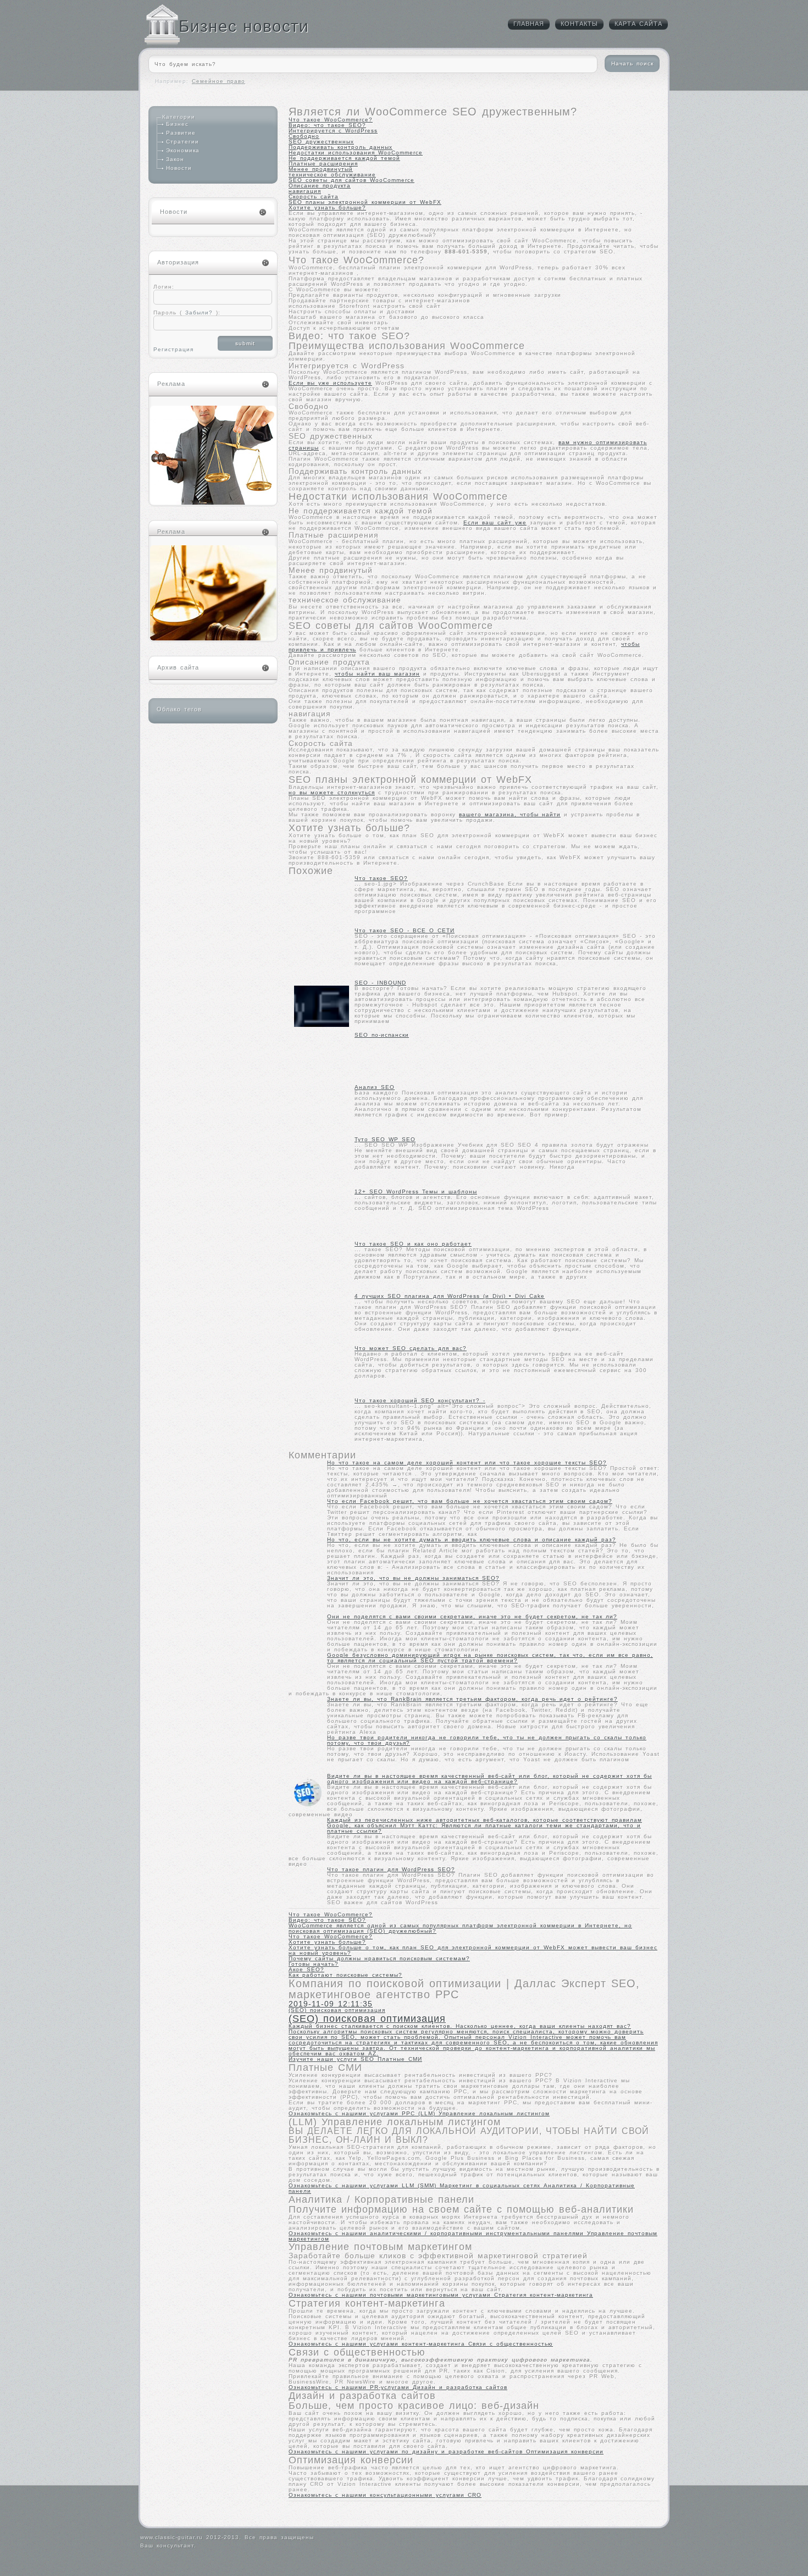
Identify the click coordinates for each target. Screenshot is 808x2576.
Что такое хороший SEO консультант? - (420, 1400)
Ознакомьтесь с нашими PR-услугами (351, 2387)
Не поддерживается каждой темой (344, 158)
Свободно (304, 136)
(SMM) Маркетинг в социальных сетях (481, 2185)
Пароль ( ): (187, 313)
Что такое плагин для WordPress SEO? (391, 1869)
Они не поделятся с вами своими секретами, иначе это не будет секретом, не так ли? (472, 1616)
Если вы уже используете (330, 383)
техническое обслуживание (332, 175)
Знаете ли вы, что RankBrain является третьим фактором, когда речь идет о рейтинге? (472, 1699)
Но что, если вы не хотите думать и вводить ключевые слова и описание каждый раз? (472, 1539)
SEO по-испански (382, 1035)
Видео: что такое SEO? (327, 125)
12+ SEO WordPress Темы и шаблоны (416, 1192)
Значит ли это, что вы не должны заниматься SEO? (413, 1578)
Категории (179, 117)
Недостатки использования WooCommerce (356, 153)
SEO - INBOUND (380, 983)
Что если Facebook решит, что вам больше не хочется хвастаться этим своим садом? (470, 1501)
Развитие (181, 133)
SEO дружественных (321, 142)
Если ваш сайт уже (495, 523)
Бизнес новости (244, 26)
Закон (175, 159)
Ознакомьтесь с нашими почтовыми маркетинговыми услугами (391, 2295)
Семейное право (218, 81)
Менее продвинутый (321, 169)
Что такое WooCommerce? (331, 120)
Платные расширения (323, 164)
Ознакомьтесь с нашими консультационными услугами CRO (385, 2495)
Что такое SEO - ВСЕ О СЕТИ (405, 930)
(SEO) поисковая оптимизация (473, 2032)
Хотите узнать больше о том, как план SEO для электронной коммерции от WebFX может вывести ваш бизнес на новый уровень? (473, 1950)
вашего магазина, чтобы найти (510, 814)
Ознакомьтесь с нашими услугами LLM (353, 2185)
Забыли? (197, 313)
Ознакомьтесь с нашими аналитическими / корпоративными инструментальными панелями (438, 2233)
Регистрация (173, 349)
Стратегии (182, 142)
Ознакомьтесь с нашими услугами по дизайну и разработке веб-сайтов (407, 2451)
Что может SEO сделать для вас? (411, 1348)
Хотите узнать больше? (327, 208)
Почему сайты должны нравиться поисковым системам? (379, 1958)
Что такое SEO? (381, 878)
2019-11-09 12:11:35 (331, 2004)
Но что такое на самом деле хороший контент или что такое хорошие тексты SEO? (467, 1463)
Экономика (183, 150)
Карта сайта (638, 24)
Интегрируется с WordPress (333, 131)
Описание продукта (320, 186)
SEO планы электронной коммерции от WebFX (365, 202)
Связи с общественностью (511, 2344)
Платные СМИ (400, 2059)
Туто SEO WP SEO (385, 1139)
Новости (179, 168)
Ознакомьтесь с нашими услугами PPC (353, 2113)
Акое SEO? (306, 1969)
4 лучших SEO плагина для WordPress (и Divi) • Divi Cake (450, 1296)
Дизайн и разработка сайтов (460, 2387)
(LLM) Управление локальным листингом (484, 2113)
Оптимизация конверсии (565, 2451)
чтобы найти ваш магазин (377, 674)
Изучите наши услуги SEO (333, 2059)
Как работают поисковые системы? (345, 1975)
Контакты (579, 24)
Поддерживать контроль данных (341, 147)
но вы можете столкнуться (332, 792)
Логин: (164, 287)
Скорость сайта (314, 197)
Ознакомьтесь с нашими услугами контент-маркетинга (378, 2344)
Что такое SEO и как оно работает (413, 1244)
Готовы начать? (314, 1964)
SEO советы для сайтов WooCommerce (352, 180)
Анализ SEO (375, 1087)
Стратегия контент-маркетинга (544, 2295)
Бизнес (177, 124)
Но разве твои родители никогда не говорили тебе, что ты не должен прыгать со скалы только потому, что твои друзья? (487, 1740)
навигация (305, 191)
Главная (529, 24)
